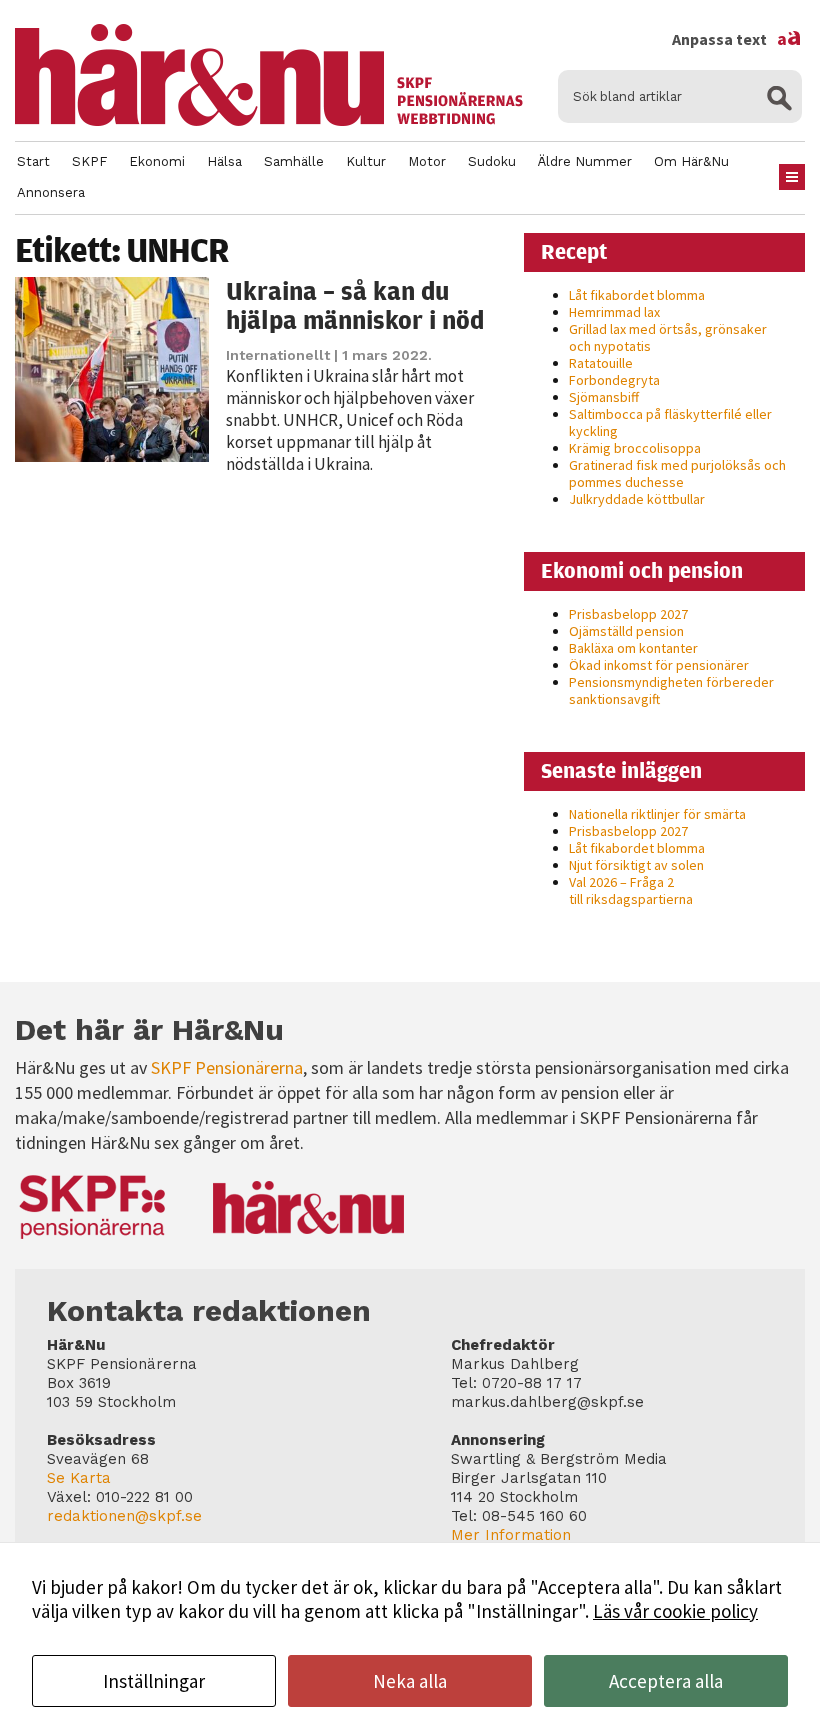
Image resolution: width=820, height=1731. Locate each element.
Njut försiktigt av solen (636, 865)
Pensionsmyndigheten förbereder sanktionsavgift (671, 690)
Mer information (511, 1535)
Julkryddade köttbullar (637, 499)
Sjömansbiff (604, 397)
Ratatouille (601, 363)
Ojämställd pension (626, 631)
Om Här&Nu (691, 161)
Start (33, 161)
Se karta (79, 1478)
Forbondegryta (614, 380)
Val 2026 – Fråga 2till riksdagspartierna (631, 890)
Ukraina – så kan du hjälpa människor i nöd (355, 305)
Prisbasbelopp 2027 (628, 614)
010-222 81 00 (144, 1497)
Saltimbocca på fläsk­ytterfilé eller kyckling (670, 422)
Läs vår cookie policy (675, 1611)
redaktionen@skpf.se (124, 1516)
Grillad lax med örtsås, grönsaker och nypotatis (668, 337)
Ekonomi (157, 161)
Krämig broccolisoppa (635, 448)
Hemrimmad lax (614, 312)
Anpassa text (737, 39)
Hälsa (224, 161)
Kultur (366, 161)
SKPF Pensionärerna (227, 1067)
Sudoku (492, 161)
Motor (427, 161)
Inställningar (154, 1681)
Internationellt (278, 355)
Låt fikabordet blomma (637, 295)
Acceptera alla (666, 1681)
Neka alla (410, 1681)
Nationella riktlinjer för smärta (657, 814)
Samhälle (294, 161)
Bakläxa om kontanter (633, 648)
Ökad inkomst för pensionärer (659, 665)
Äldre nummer (585, 161)
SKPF (89, 161)
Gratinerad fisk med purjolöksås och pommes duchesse (677, 473)
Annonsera (51, 192)
